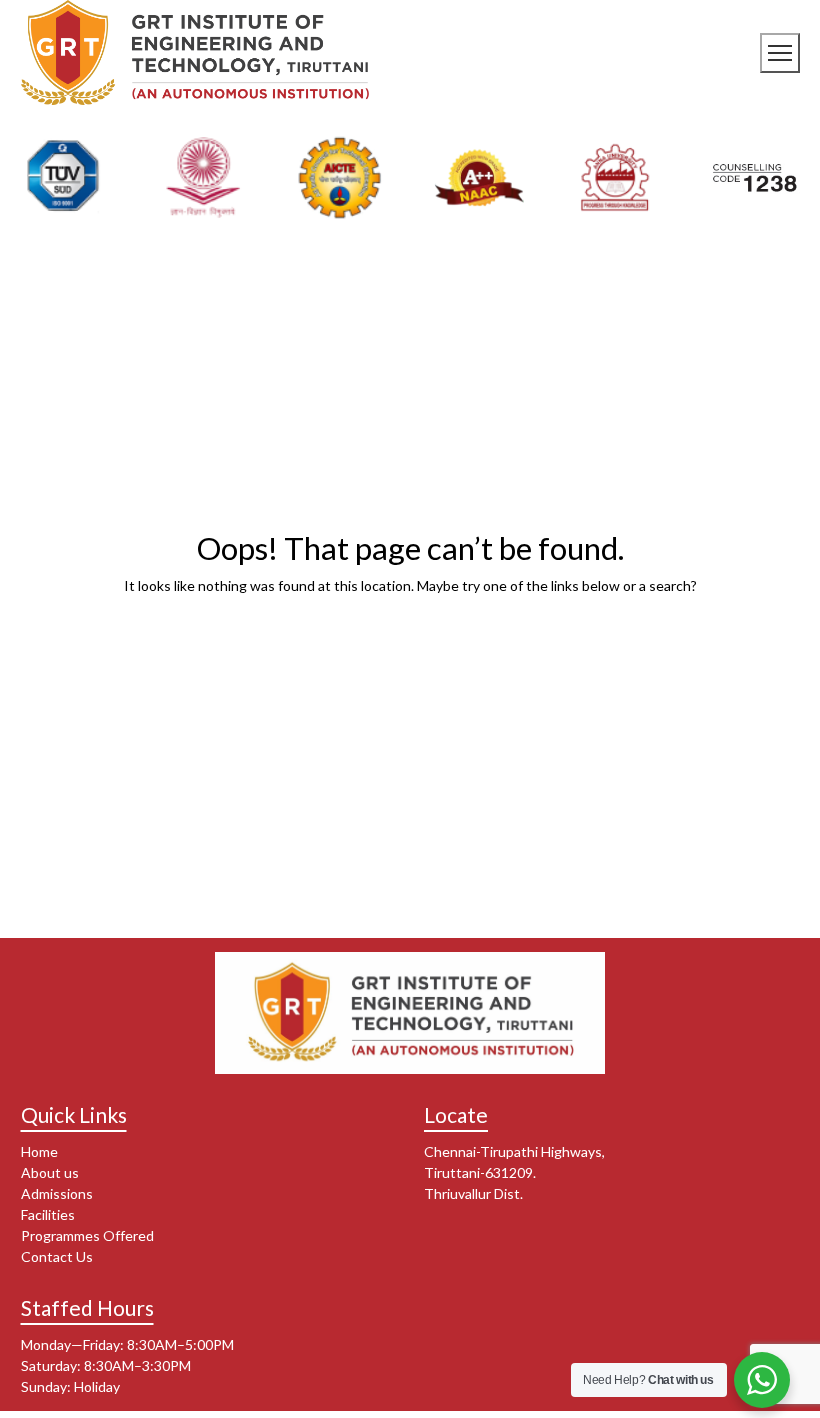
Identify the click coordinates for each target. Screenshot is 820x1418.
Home (39, 1151)
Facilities (48, 1214)
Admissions (57, 1193)
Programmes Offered (87, 1235)
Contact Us (57, 1256)
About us (50, 1172)
